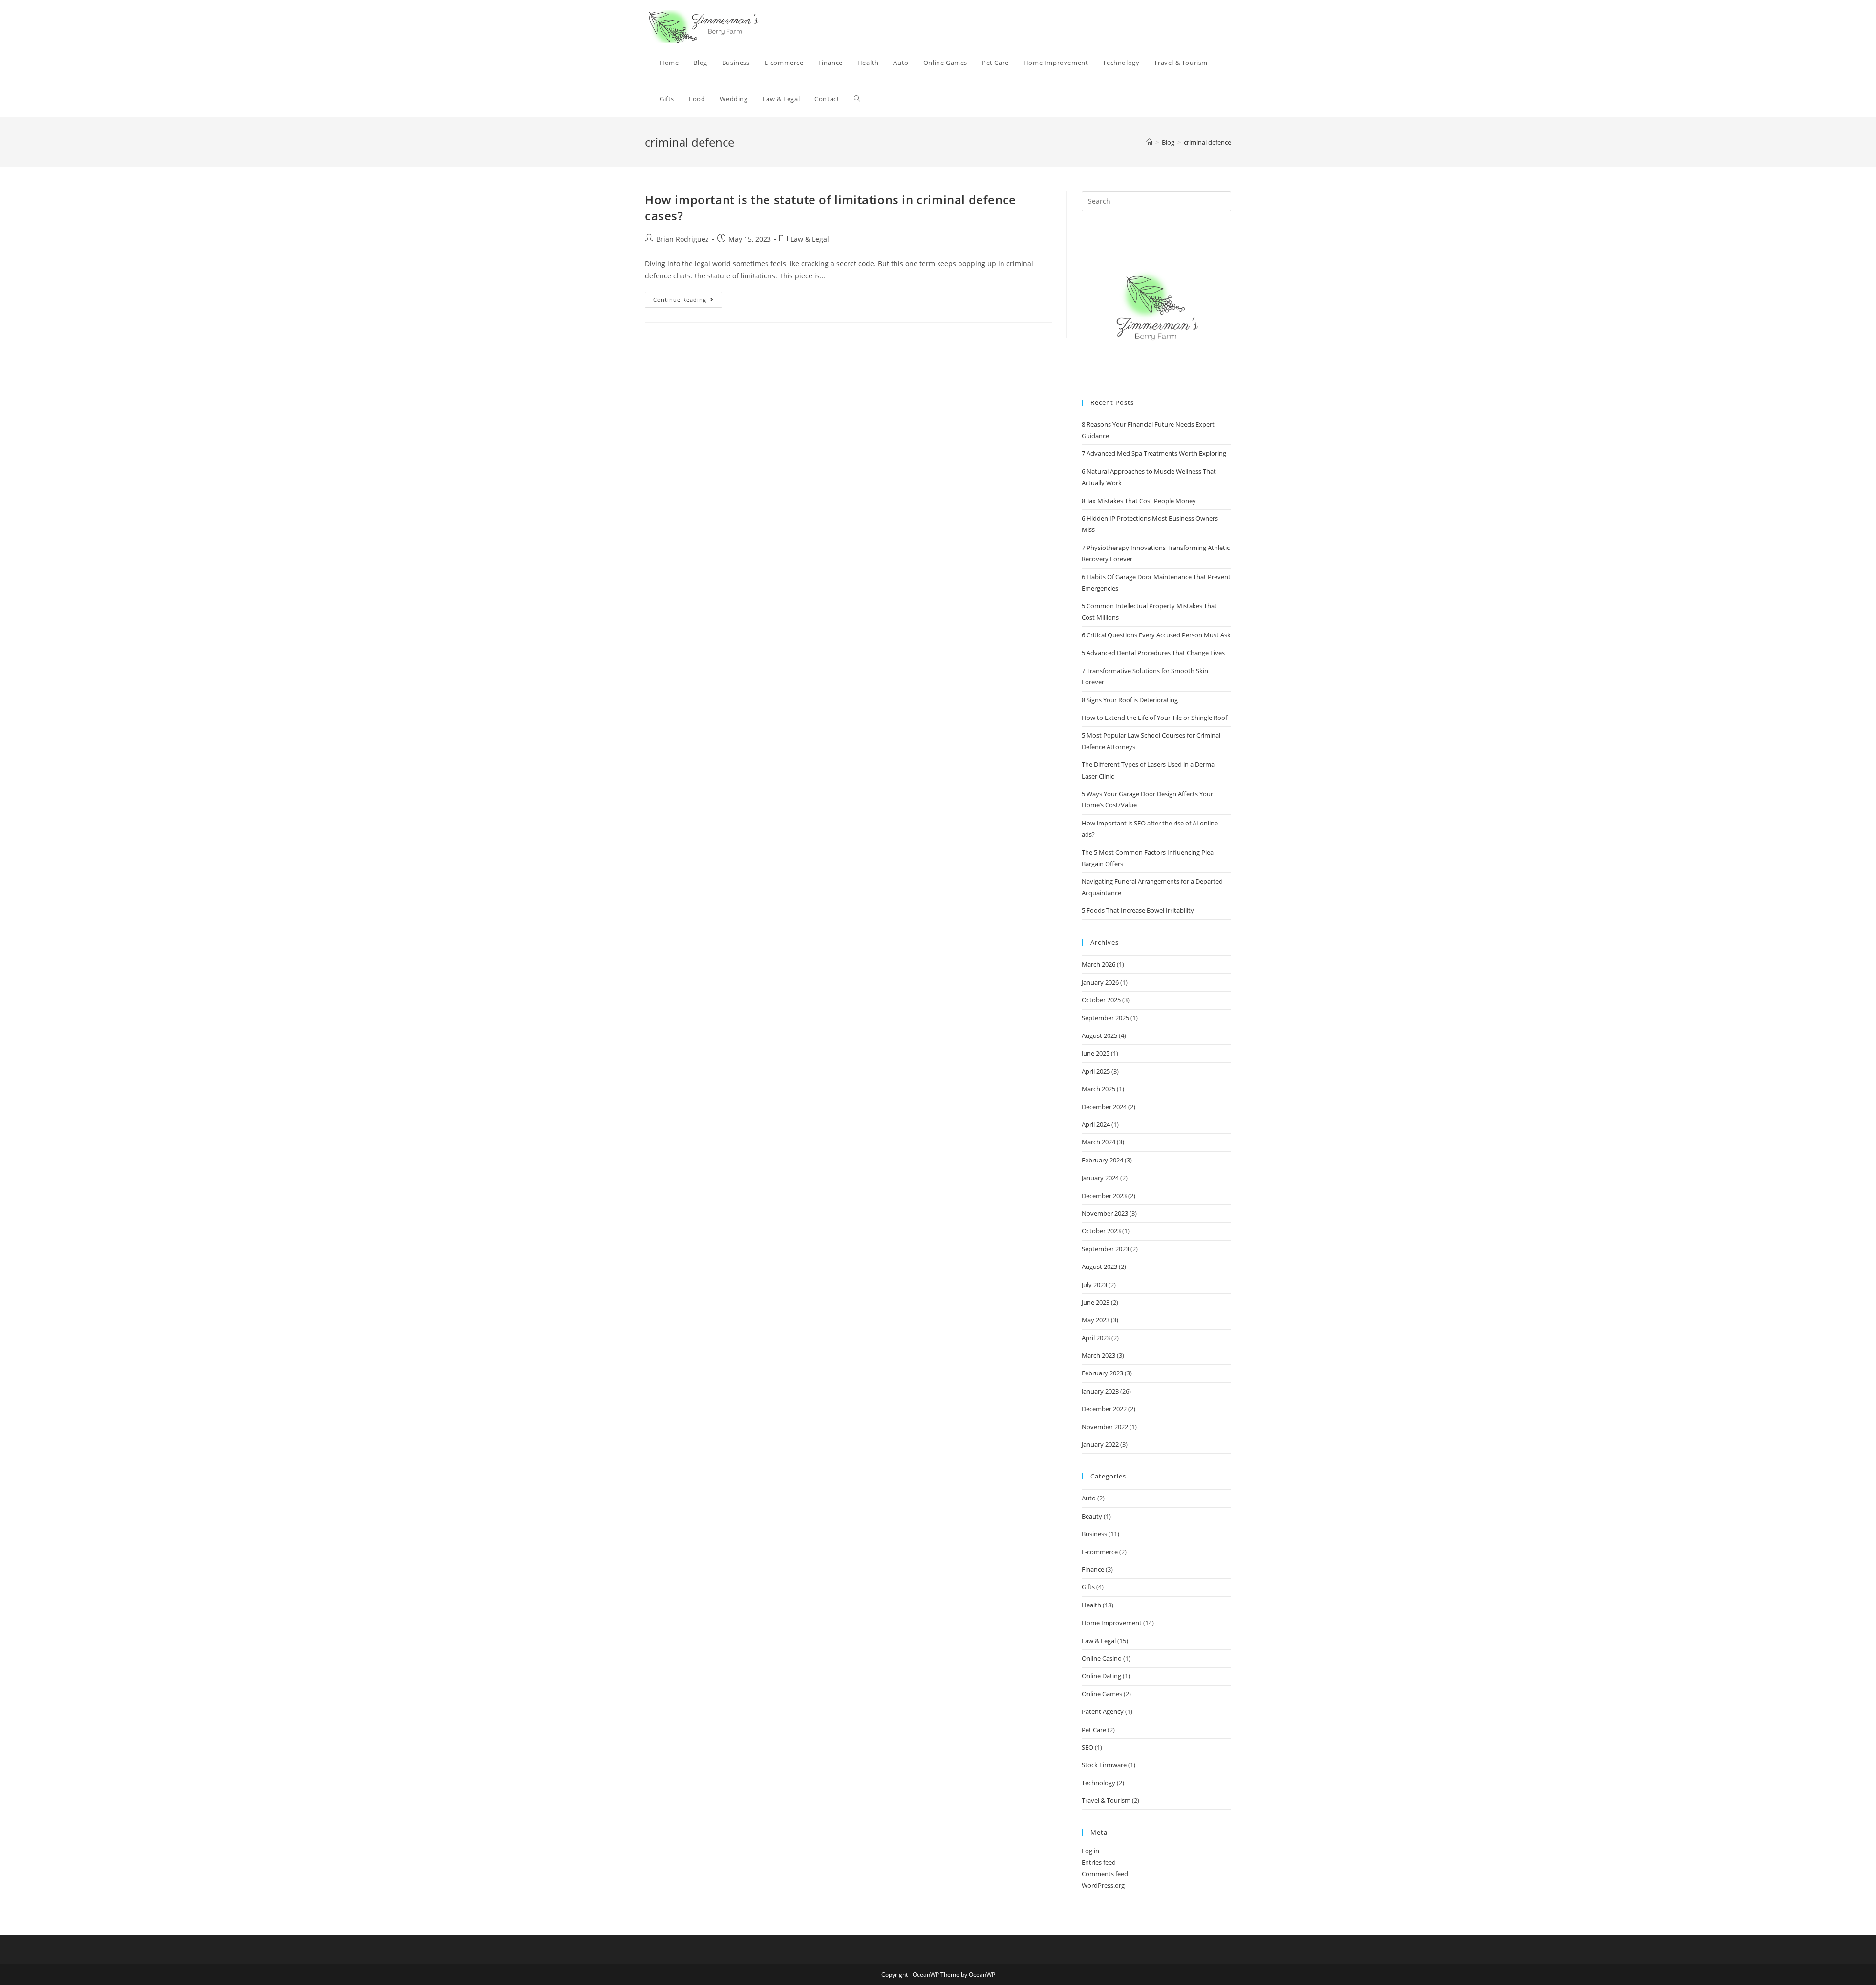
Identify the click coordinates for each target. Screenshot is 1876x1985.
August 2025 (1099, 1035)
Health (1091, 1605)
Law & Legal (810, 239)
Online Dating (1101, 1676)
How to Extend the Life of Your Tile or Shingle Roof (1154, 718)
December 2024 (1104, 1107)
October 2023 (1101, 1231)
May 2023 (1096, 1320)
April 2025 (1096, 1071)
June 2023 (1096, 1302)
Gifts (1088, 1587)
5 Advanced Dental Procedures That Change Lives (1153, 653)
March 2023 (1098, 1355)
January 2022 (1100, 1444)
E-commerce (1100, 1552)
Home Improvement (1112, 1623)
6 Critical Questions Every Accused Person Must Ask (1156, 635)
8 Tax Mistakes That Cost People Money (1139, 501)
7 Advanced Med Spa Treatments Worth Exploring (1154, 453)
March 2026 (1098, 964)
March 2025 (1098, 1089)
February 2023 (1102, 1373)
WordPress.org (1103, 1885)
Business (1094, 1534)
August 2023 (1099, 1267)
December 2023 (1104, 1196)
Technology (1098, 1783)
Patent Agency (1103, 1711)
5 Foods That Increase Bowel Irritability (1138, 910)
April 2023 (1096, 1338)
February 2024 (1102, 1160)
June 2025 (1096, 1053)
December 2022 (1104, 1409)
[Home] (1149, 142)
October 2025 (1101, 1000)
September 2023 (1105, 1249)
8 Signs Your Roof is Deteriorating (1130, 700)
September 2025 (1105, 1018)
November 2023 (1105, 1213)
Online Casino (1102, 1658)
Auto (1089, 1498)
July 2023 (1094, 1285)
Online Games (1102, 1694)
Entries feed (1099, 1862)
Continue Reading (688, 301)
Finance (1093, 1569)
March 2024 (1098, 1142)
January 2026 (1100, 982)
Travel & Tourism (1106, 1800)
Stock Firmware (1104, 1765)
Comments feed (1105, 1874)
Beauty (1092, 1516)
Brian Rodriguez (682, 239)
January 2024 (1100, 1178)
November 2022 (1105, 1427)
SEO (1087, 1747)
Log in (1090, 1851)
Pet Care (1094, 1730)
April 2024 (1096, 1124)
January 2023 (1100, 1391)
